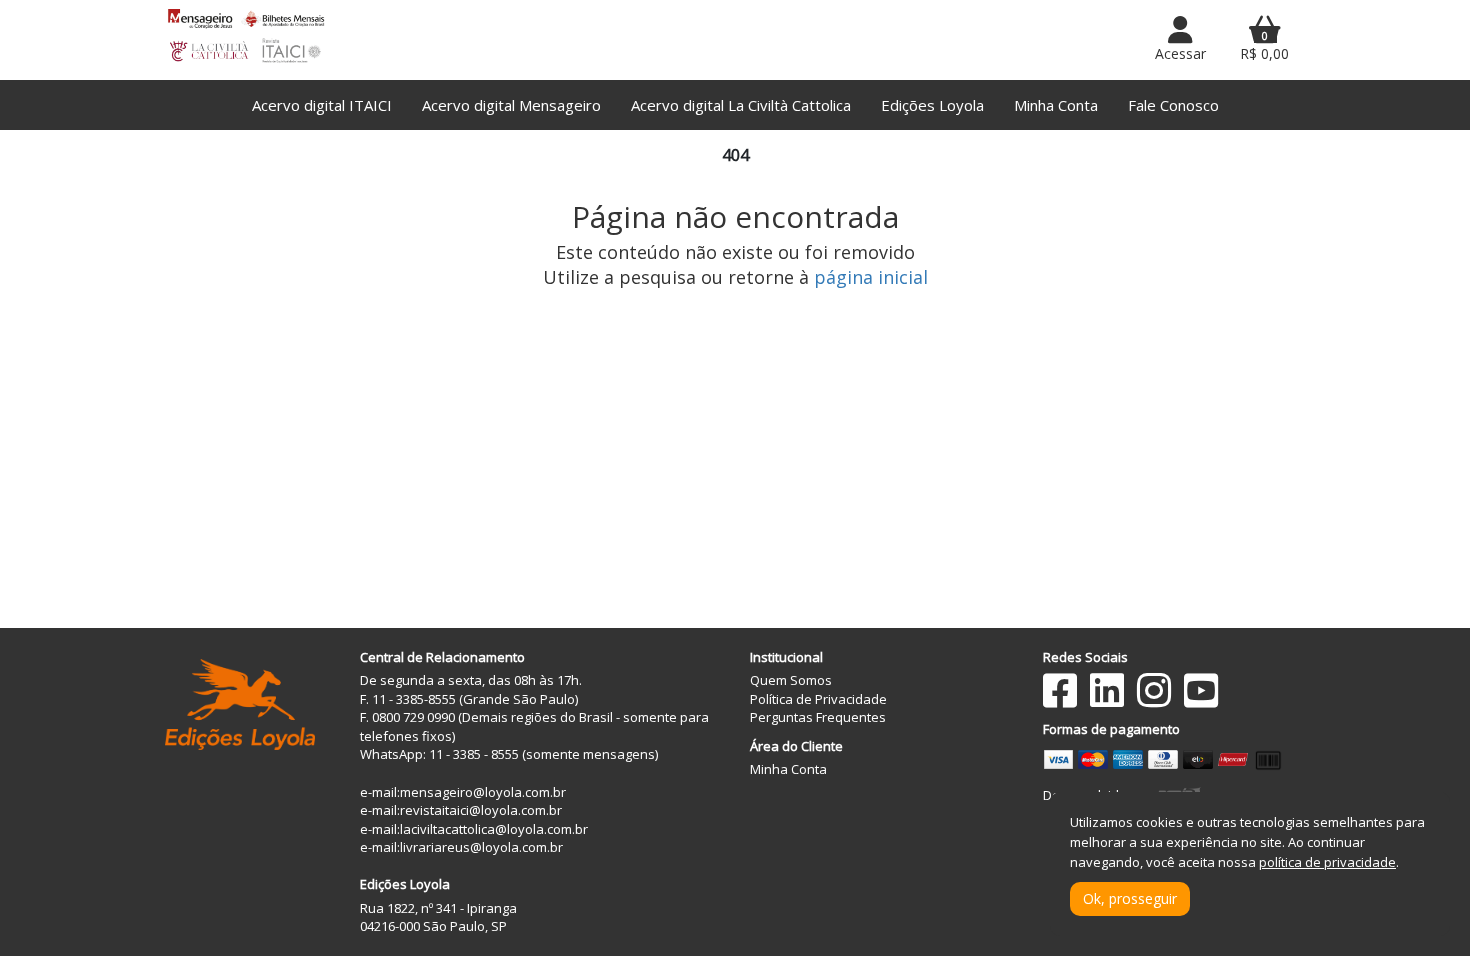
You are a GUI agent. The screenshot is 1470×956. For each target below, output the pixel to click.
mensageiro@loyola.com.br (483, 792)
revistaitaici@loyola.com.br (481, 810)
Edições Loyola (932, 105)
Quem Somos (791, 680)
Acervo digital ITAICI (322, 105)
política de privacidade (1327, 862)
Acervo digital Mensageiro (511, 105)
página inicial (871, 277)
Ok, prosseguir (1130, 898)
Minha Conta (1056, 105)
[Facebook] (1060, 690)
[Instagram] (1154, 690)
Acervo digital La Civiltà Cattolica (741, 105)
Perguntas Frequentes (818, 717)
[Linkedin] (1107, 690)
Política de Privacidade (818, 699)
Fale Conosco (1173, 105)
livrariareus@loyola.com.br (481, 847)
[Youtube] (1201, 690)
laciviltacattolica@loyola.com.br (494, 829)
